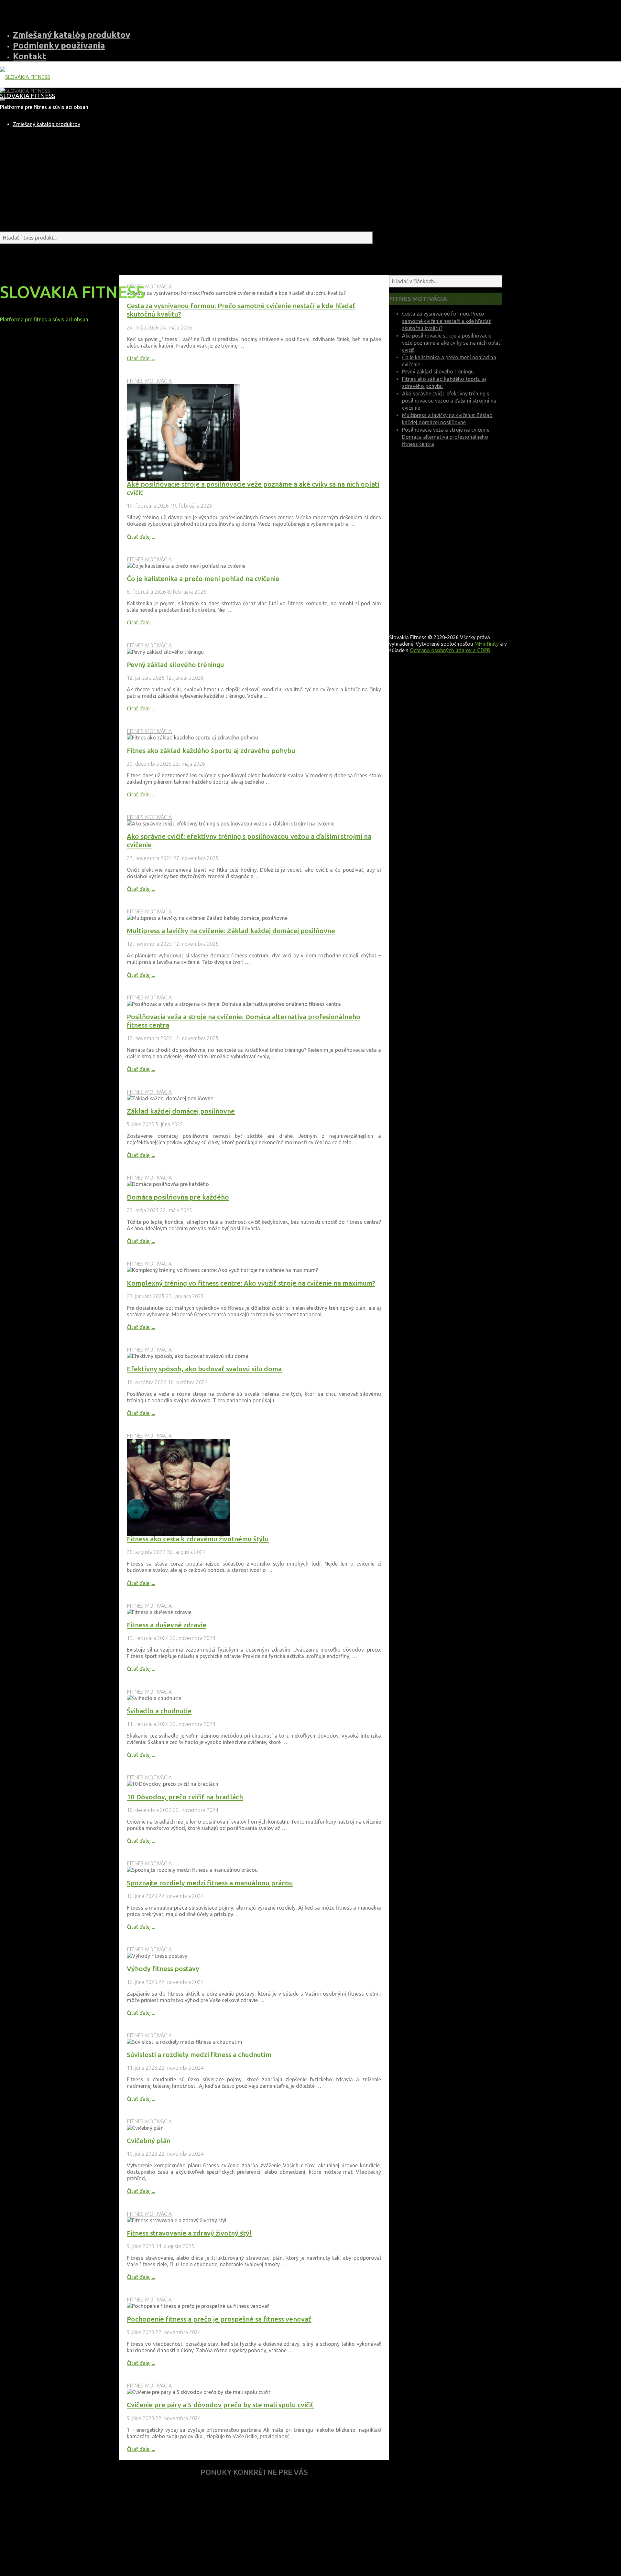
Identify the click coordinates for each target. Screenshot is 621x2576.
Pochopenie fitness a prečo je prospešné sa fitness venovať (219, 2319)
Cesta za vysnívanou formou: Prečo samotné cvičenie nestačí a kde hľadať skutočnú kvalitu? (446, 321)
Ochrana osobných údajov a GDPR (450, 650)
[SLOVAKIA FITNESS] (25, 77)
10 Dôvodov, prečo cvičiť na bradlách (185, 1797)
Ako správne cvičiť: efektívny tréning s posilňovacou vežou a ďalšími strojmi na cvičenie (449, 401)
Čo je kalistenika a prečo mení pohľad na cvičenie (203, 579)
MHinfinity (487, 644)
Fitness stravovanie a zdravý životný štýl (189, 2233)
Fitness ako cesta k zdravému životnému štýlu (198, 1539)
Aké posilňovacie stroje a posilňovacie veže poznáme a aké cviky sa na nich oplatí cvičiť (452, 343)
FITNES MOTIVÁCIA (149, 286)
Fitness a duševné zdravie (167, 1625)
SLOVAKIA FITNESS (27, 96)
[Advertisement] (254, 2529)
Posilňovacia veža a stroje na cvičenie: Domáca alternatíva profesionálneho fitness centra (446, 437)
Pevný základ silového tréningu (175, 665)
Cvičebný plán (149, 2141)
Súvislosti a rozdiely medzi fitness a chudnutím (199, 2055)
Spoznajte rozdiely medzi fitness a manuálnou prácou (210, 1883)
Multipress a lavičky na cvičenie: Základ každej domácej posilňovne (231, 931)
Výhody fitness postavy (163, 1969)
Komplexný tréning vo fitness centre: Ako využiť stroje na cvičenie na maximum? (251, 1283)
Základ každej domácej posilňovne (181, 1111)
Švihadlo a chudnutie (159, 1711)
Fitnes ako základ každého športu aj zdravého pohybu (211, 751)
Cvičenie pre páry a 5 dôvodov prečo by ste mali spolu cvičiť (220, 2405)
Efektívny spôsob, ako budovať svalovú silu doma (204, 1369)
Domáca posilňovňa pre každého (178, 1197)
